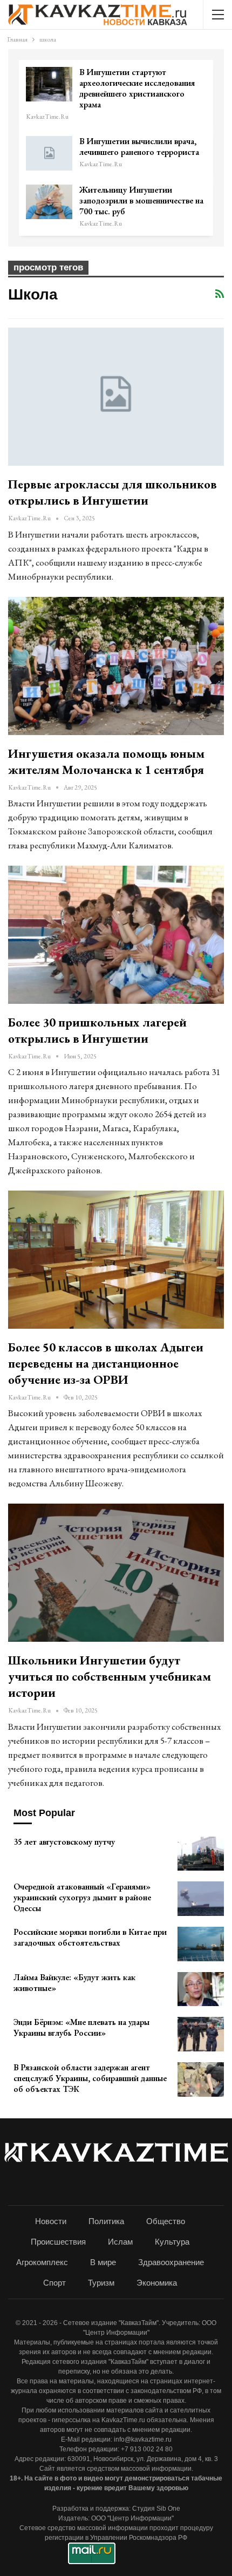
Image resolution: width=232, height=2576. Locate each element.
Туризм (101, 2283)
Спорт (54, 2283)
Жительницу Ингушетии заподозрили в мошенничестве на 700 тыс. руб (141, 200)
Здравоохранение (171, 2262)
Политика (106, 2221)
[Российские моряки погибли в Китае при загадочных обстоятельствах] (201, 1944)
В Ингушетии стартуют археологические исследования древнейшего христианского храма (137, 88)
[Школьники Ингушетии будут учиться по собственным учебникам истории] (116, 1573)
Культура (172, 2242)
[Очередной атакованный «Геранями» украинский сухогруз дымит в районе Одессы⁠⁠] (201, 1899)
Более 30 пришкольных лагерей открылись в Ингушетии (97, 1030)
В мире (103, 2262)
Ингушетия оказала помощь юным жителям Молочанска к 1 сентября (106, 762)
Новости (51, 2221)
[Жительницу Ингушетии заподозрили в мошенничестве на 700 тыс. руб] (49, 202)
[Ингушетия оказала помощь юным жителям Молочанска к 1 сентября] (116, 666)
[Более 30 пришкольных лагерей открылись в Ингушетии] (116, 935)
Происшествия (58, 2242)
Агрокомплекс (42, 2262)
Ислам (120, 2242)
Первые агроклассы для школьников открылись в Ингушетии (112, 492)
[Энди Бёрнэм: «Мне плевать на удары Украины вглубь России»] (201, 2034)
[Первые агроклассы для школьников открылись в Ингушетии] (116, 397)
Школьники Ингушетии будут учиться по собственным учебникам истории (110, 1676)
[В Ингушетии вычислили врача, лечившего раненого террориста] (49, 153)
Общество (166, 2221)
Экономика (157, 2283)
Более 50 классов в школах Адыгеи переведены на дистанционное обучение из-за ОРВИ (106, 1363)
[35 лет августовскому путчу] (201, 1854)
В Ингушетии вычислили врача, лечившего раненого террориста (139, 147)
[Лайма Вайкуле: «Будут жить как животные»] (201, 1989)
